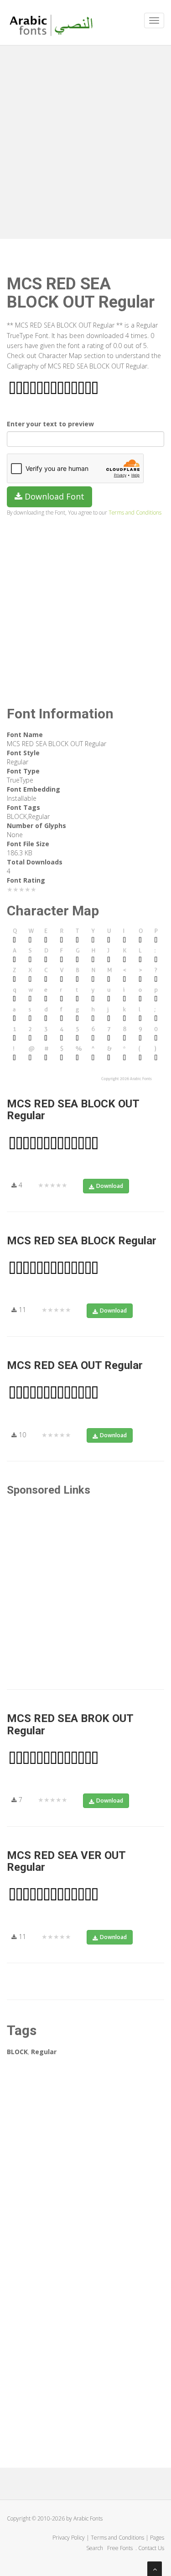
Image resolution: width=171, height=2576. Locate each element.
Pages (157, 2538)
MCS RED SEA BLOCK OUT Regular (73, 1110)
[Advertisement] (85, 140)
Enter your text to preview (50, 424)
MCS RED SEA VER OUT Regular (66, 1861)
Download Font (53, 496)
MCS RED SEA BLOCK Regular (82, 1241)
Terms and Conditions (135, 512)
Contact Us (151, 2548)
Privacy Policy (69, 2538)
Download (110, 1186)
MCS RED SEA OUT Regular (75, 1365)
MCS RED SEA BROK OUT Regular (70, 1724)
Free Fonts (121, 2548)
